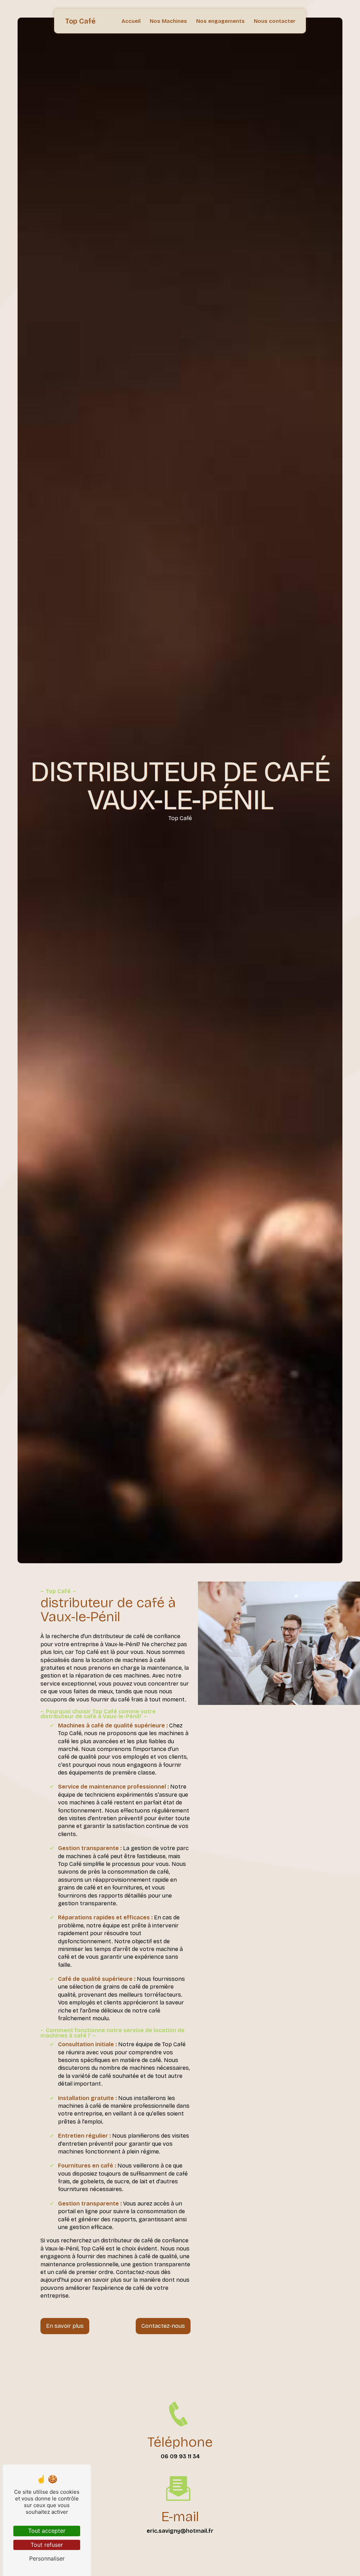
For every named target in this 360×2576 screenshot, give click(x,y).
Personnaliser (47, 2558)
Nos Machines (168, 21)
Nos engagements (220, 21)
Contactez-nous (163, 2326)
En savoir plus (65, 2326)
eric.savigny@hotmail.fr (180, 2531)
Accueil (131, 21)
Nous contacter (275, 21)
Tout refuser (47, 2545)
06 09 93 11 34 (180, 2456)
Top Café (80, 21)
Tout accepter (47, 2531)
